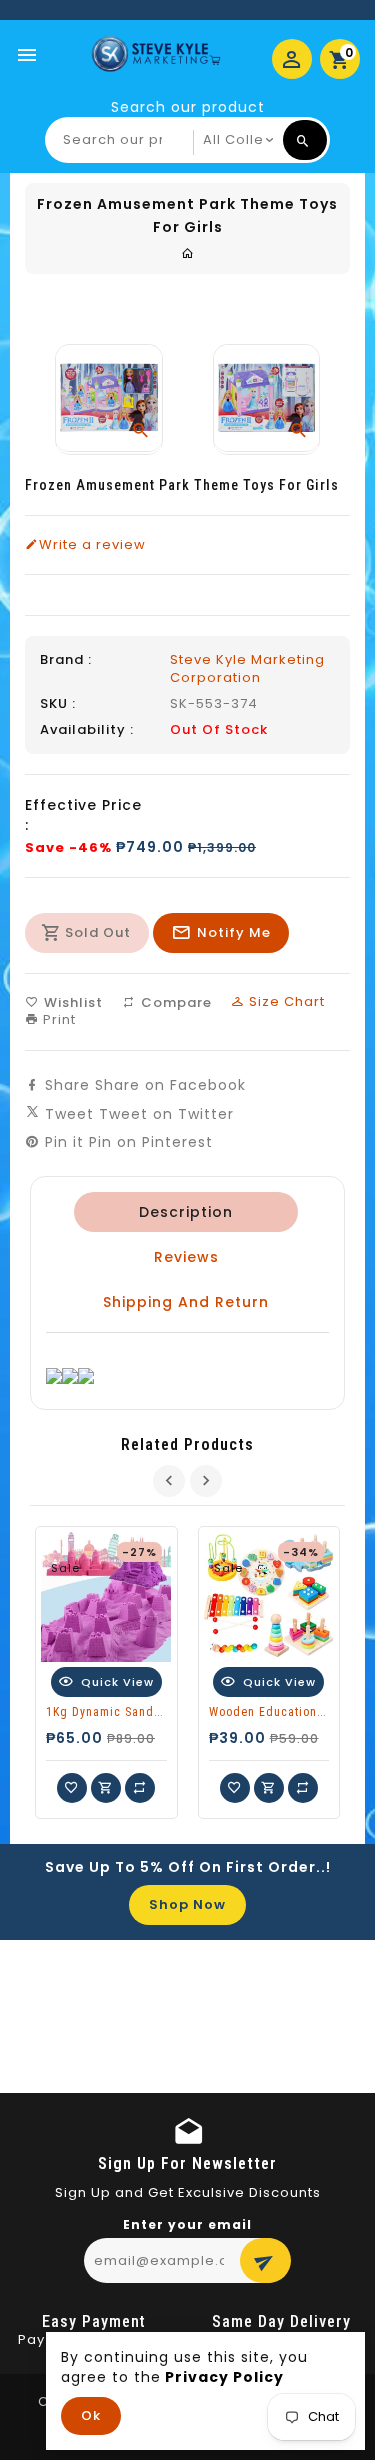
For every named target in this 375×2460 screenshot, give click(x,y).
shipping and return (186, 1302)
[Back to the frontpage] (188, 253)
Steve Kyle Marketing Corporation (247, 668)
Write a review (92, 545)
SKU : (58, 704)
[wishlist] (72, 1788)
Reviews (186, 1257)
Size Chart (285, 1001)
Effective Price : (83, 815)
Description (186, 1212)
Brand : (66, 660)
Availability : (87, 730)
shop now (187, 1904)
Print (57, 1019)
